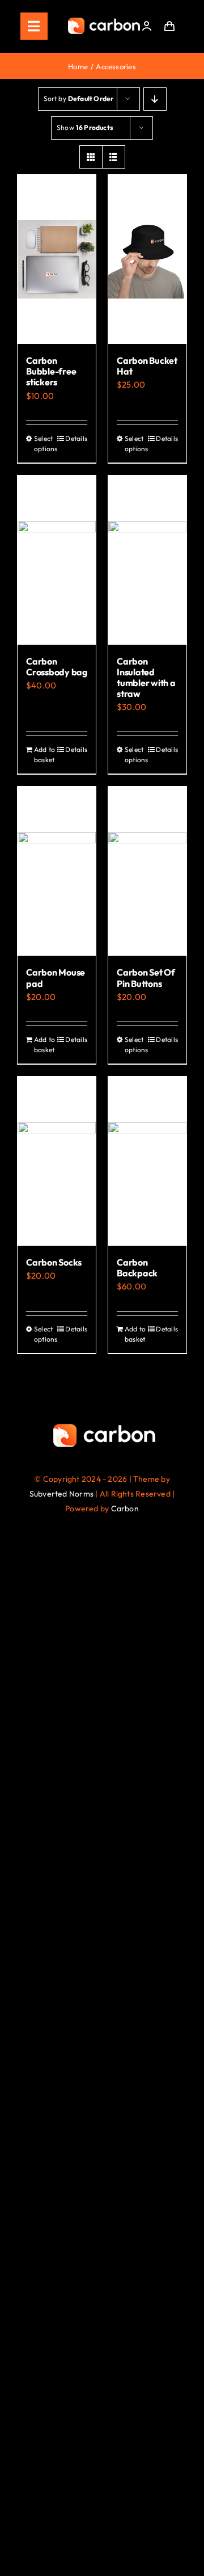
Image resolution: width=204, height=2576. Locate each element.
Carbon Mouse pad (56, 978)
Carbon (125, 1508)
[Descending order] (155, 99)
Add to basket (44, 755)
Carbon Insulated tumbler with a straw (146, 678)
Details (76, 438)
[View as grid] (91, 157)
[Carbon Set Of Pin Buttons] (147, 871)
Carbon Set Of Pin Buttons (146, 978)
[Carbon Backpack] (147, 1161)
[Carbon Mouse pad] (57, 871)
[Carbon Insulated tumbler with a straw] (147, 560)
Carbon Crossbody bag (57, 667)
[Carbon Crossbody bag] (57, 560)
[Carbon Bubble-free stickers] (57, 259)
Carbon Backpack (137, 1268)
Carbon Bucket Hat (147, 366)
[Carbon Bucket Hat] (147, 259)
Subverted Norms (61, 1494)
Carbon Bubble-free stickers (51, 371)
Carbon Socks (54, 1262)
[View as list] (114, 157)
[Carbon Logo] (104, 21)
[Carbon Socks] (57, 1161)
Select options (45, 444)
